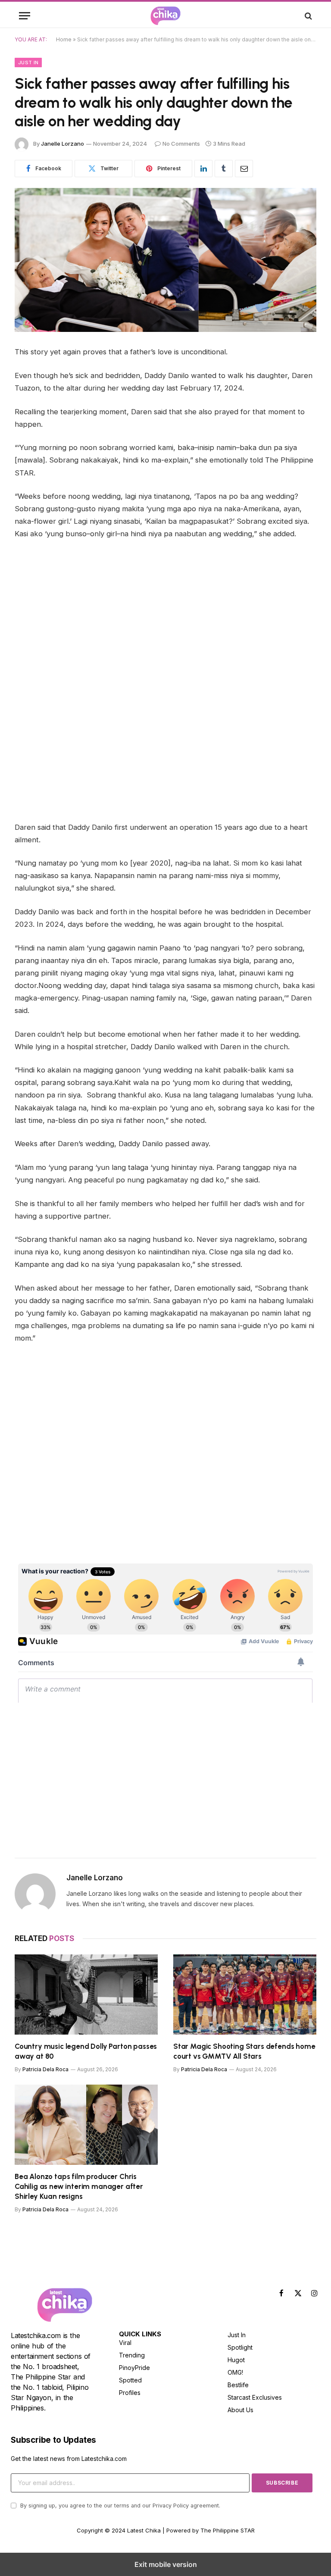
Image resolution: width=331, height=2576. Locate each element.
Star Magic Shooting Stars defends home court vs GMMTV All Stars (244, 2051)
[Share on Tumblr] (224, 169)
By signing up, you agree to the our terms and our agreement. (119, 2506)
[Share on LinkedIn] (203, 169)
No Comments (181, 144)
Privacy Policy (171, 2506)
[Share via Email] (244, 169)
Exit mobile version (166, 2564)
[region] (87, 1496)
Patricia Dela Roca (45, 2069)
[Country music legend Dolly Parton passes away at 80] (86, 1995)
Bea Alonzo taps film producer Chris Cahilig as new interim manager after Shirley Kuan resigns (79, 2186)
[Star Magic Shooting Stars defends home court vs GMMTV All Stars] (245, 1995)
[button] (25, 16)
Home (64, 39)
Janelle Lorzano (62, 144)
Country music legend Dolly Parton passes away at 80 (86, 2051)
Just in (28, 63)
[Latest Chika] (165, 16)
